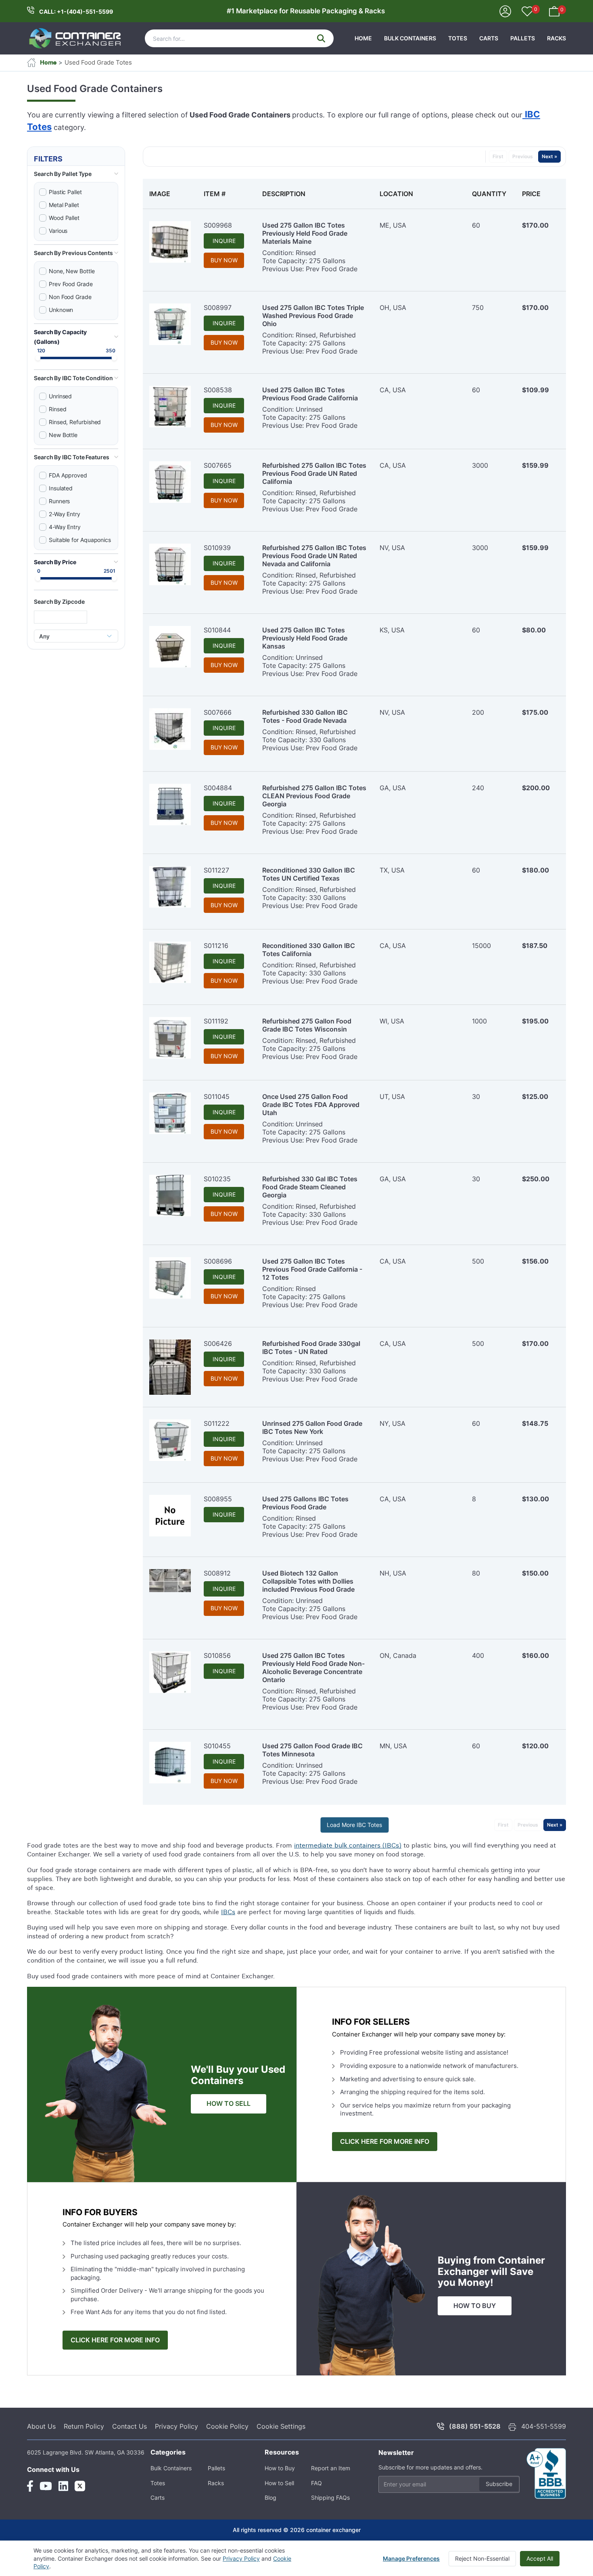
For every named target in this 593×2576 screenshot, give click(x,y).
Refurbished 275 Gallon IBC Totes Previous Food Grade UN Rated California (314, 473)
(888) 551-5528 (475, 2426)
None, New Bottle (72, 271)
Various (58, 231)
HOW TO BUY (475, 2306)
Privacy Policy (176, 2426)
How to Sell (279, 2483)
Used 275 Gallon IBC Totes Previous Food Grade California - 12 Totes (312, 1269)
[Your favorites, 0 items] (527, 12)
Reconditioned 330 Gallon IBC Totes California (309, 950)
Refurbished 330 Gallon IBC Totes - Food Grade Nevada (305, 716)
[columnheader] (170, 194)
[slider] (38, 358)
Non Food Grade (70, 297)
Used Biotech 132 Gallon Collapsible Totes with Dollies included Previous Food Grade (308, 1581)
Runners (59, 501)
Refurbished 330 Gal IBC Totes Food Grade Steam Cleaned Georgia (310, 1187)
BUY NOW (224, 260)
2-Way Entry (65, 514)
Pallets (523, 38)
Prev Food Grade (71, 284)
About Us (41, 2426)
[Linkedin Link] (63, 2486)
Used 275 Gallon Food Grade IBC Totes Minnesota (312, 1750)
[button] (76, 174)
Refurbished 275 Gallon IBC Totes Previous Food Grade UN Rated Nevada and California (314, 556)
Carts (489, 38)
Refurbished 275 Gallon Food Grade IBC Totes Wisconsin (307, 1025)
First (498, 156)
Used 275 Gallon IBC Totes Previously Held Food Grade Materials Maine (305, 233)
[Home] (75, 38)
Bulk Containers (410, 38)
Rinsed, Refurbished (75, 422)
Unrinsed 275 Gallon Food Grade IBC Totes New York (312, 1427)
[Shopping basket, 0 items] (554, 11)
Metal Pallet (64, 205)
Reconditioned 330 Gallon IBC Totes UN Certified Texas (309, 874)
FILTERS (48, 159)
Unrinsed (60, 396)
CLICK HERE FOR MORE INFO (385, 2142)
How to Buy (280, 2468)
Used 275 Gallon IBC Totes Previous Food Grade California (310, 394)
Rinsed (58, 409)
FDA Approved (68, 475)
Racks (556, 38)
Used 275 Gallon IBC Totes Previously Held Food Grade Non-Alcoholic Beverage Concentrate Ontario (313, 1668)
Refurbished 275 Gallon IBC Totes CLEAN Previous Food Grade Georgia (314, 796)
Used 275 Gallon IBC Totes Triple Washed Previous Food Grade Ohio (313, 316)
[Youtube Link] (46, 2486)
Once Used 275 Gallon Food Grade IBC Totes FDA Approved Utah (311, 1105)
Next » (549, 156)
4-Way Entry (65, 527)
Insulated (61, 488)
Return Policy (84, 2426)
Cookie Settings (281, 2426)
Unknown (61, 310)
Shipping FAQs (330, 2498)
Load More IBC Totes (354, 1825)
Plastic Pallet (65, 192)
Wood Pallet (64, 218)
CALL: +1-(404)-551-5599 (76, 12)
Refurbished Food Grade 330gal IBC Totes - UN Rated (311, 1348)
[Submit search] (321, 38)
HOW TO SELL (229, 2104)
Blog (270, 2498)
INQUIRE (224, 241)
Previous (523, 156)
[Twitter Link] (80, 2486)
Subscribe (499, 2484)
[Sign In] (505, 11)
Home (363, 38)
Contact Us (129, 2426)
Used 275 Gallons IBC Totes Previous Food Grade (305, 1503)
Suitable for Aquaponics (80, 540)
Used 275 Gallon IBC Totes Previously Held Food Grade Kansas (305, 638)
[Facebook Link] (30, 2486)
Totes (458, 38)
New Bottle (63, 435)
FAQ (316, 2483)
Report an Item (331, 2468)
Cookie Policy (227, 2426)
